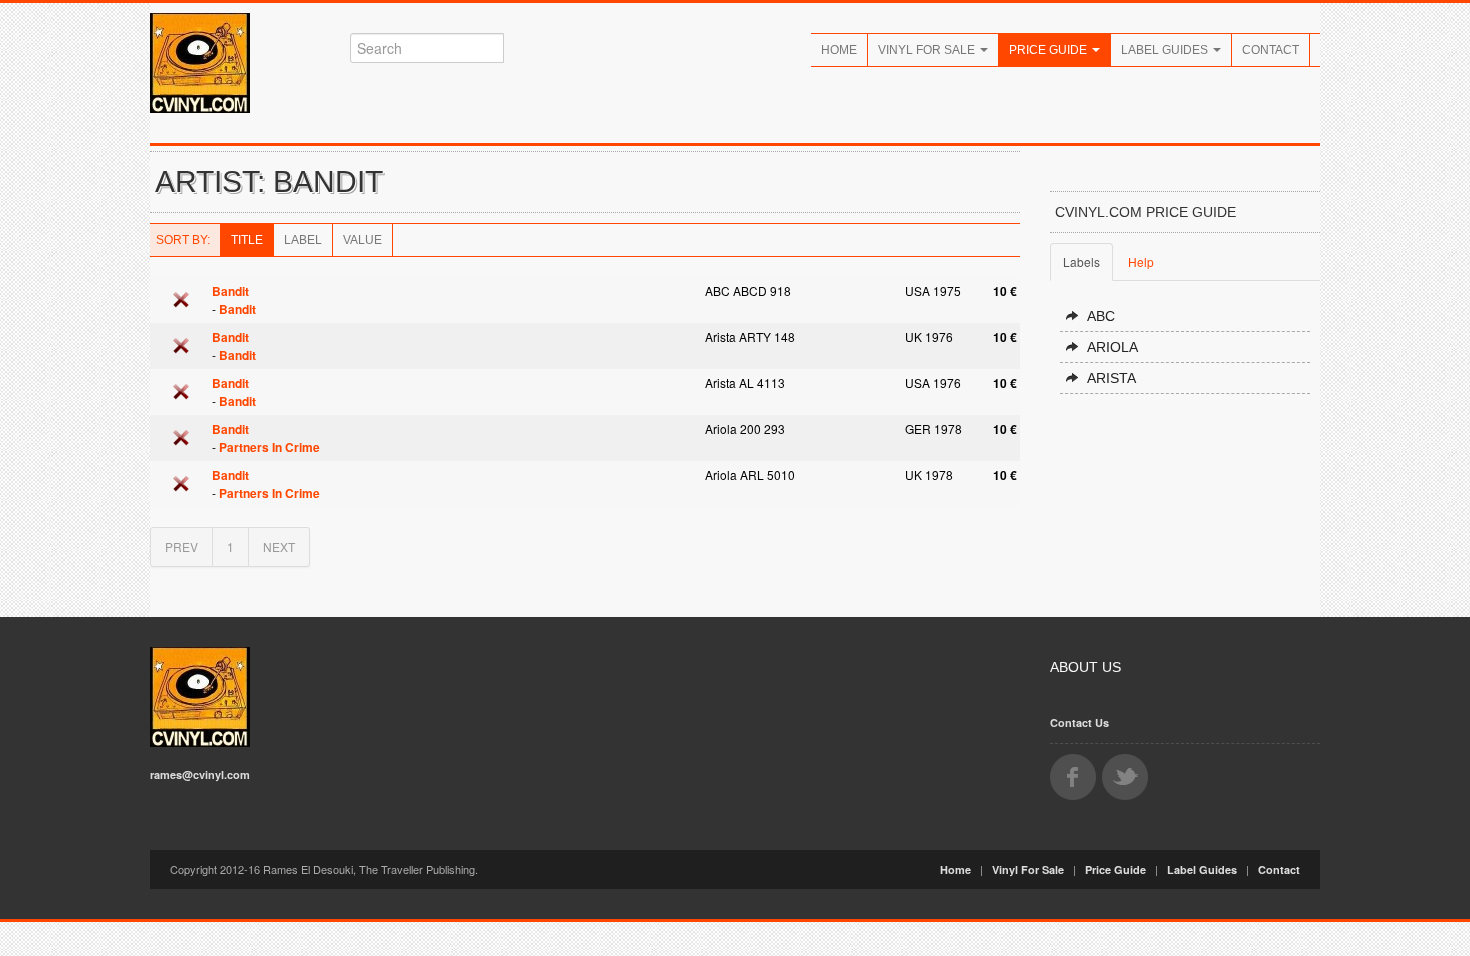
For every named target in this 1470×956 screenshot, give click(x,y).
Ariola (1112, 347)
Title (247, 240)
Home (839, 50)
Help (1141, 261)
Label (303, 240)
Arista (1111, 378)
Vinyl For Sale (928, 50)
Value (362, 240)
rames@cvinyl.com (200, 774)
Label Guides (1166, 50)
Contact (1270, 50)
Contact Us (1079, 722)
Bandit (230, 291)
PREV (181, 546)
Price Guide (1049, 50)
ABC (1101, 316)
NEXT (279, 546)
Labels (1081, 261)
